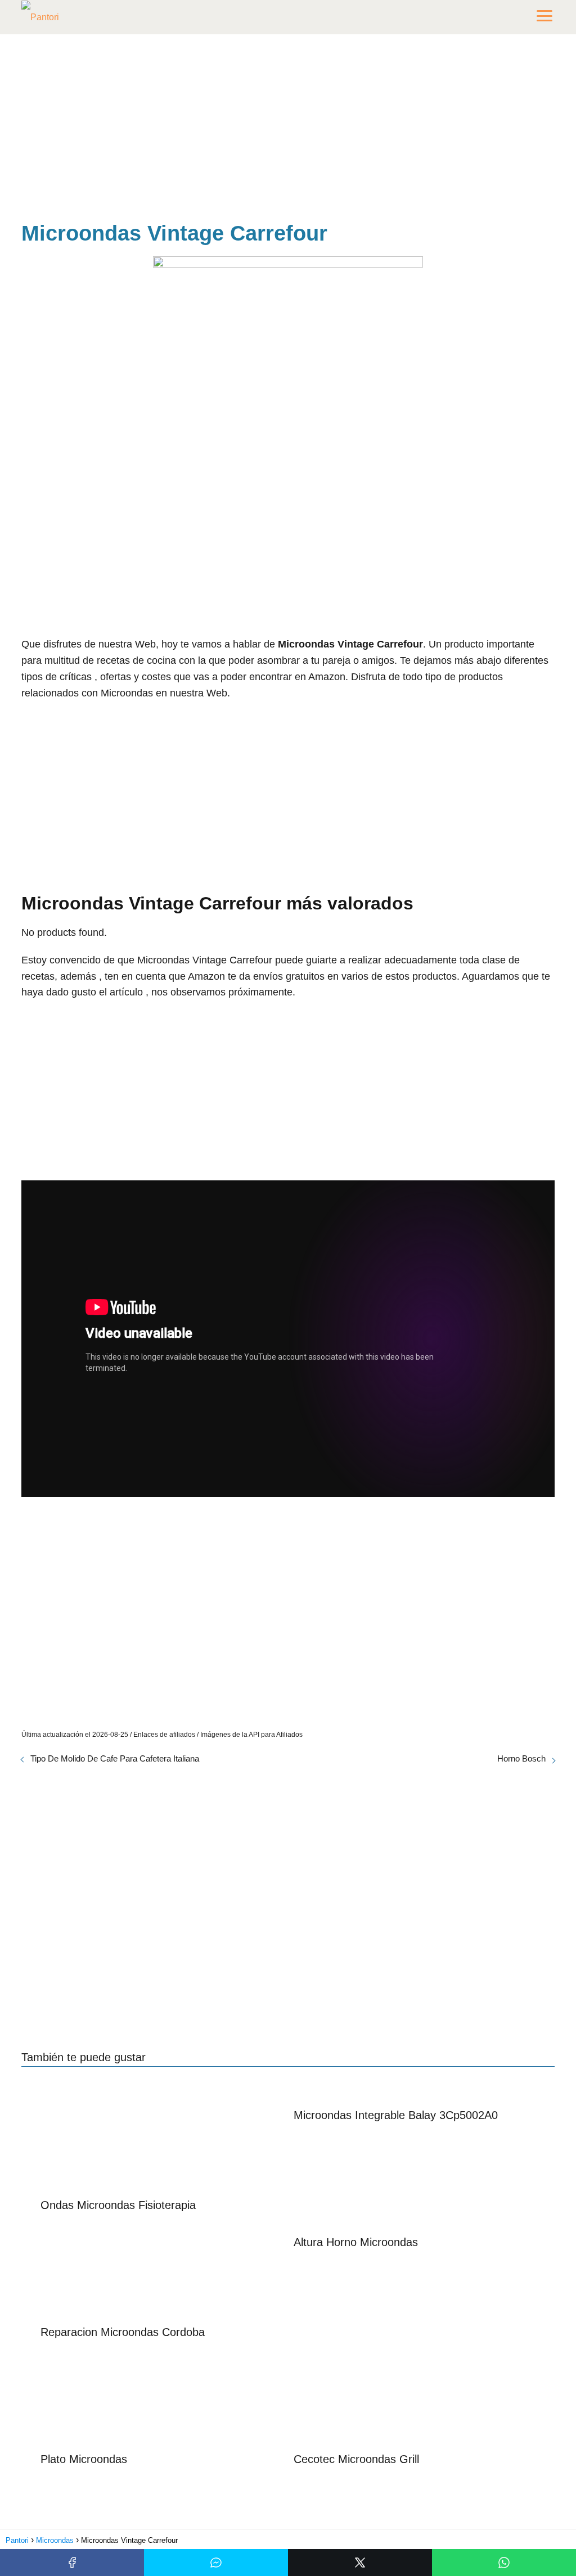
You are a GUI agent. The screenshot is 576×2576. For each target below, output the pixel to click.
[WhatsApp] (504, 2563)
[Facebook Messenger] (216, 2563)
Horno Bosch (521, 1758)
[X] (360, 2563)
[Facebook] (72, 2563)
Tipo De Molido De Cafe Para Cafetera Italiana (115, 1758)
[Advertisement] (288, 130)
